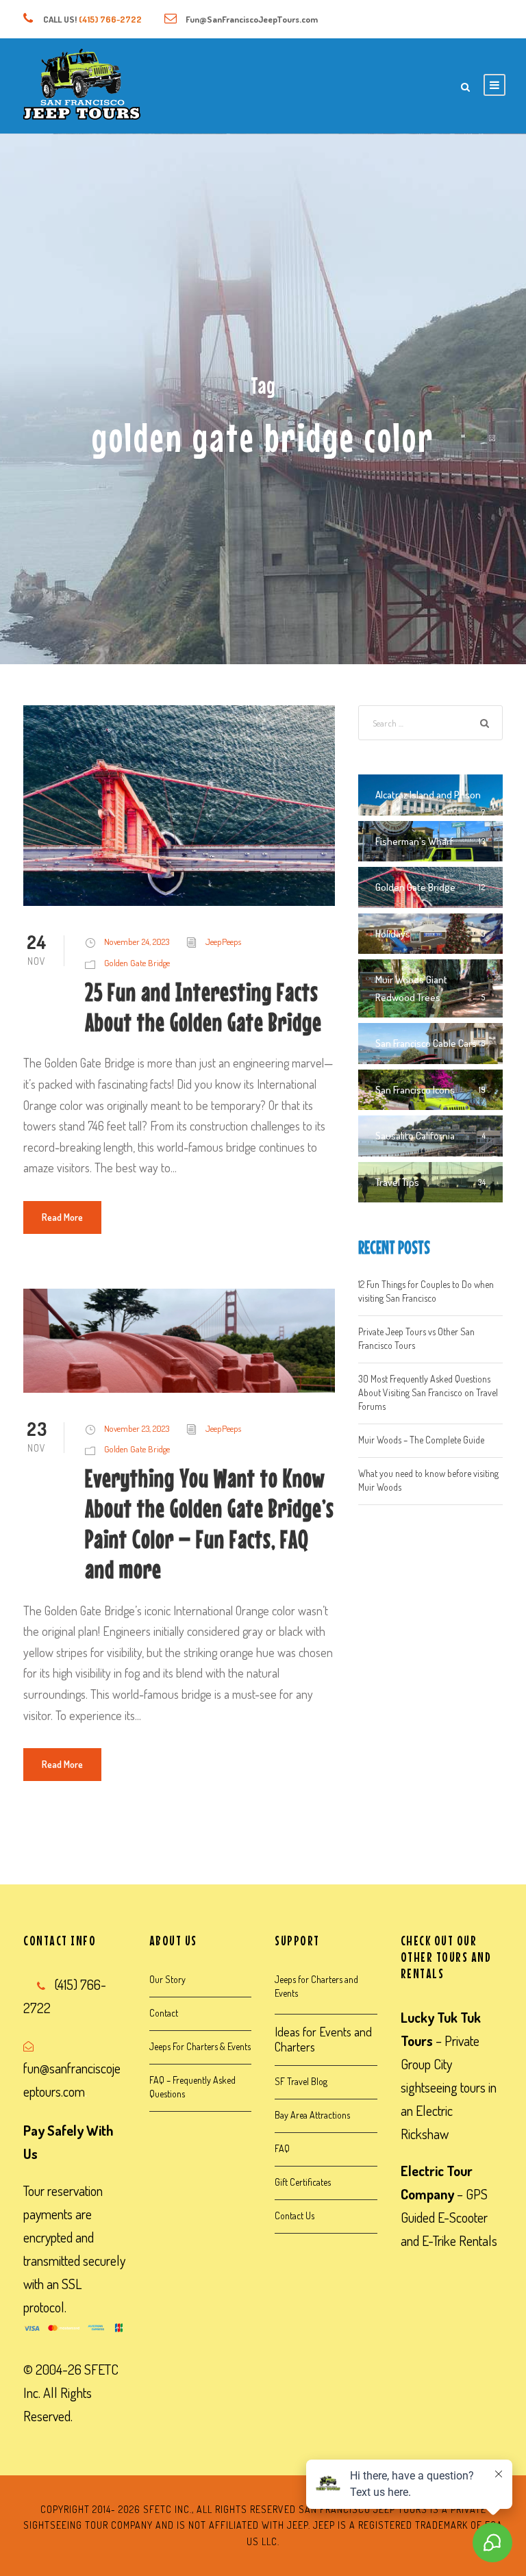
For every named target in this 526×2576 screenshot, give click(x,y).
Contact (164, 2013)
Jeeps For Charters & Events (200, 2046)
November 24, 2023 (137, 942)
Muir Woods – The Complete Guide (421, 1440)
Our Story (167, 1979)
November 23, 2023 (137, 1428)
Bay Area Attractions (312, 2115)
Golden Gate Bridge (137, 963)
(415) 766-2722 (110, 19)
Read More (62, 1217)
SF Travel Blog (301, 2081)
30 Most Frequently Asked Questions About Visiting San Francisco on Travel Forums (428, 1392)
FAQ (282, 2148)
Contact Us (295, 2215)
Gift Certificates (303, 2182)
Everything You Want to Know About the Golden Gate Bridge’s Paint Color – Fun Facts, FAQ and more (210, 1524)
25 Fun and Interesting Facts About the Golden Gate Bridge (203, 1007)
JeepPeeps (223, 942)
